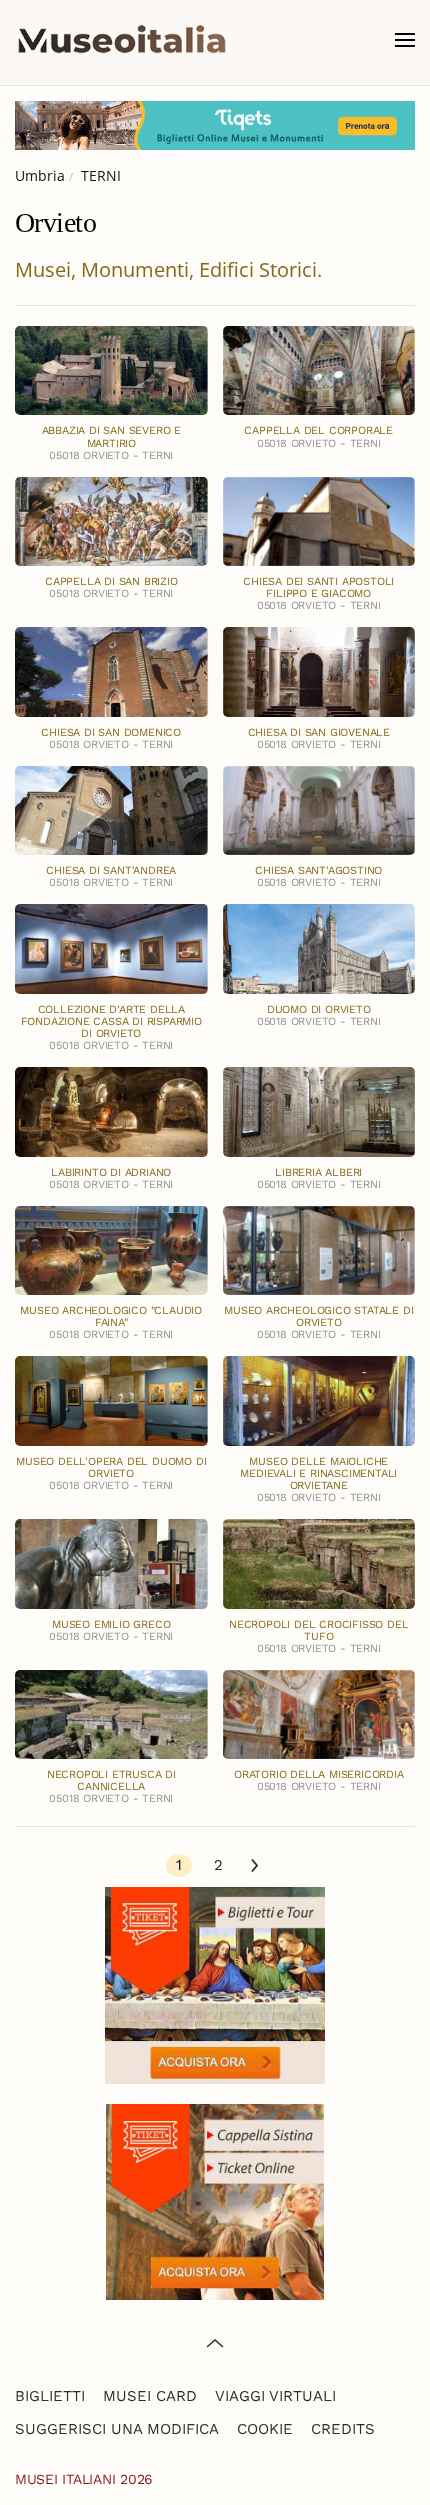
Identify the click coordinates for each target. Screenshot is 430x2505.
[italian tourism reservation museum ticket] (215, 125)
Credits (343, 2429)
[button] (405, 40)
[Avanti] (254, 1867)
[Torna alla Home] (122, 40)
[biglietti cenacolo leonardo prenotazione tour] (215, 1983)
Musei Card (150, 2396)
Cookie (265, 2429)
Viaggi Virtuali (275, 2396)
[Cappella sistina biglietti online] (215, 2199)
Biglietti (50, 2396)
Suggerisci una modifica (117, 2429)
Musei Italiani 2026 (84, 2479)
